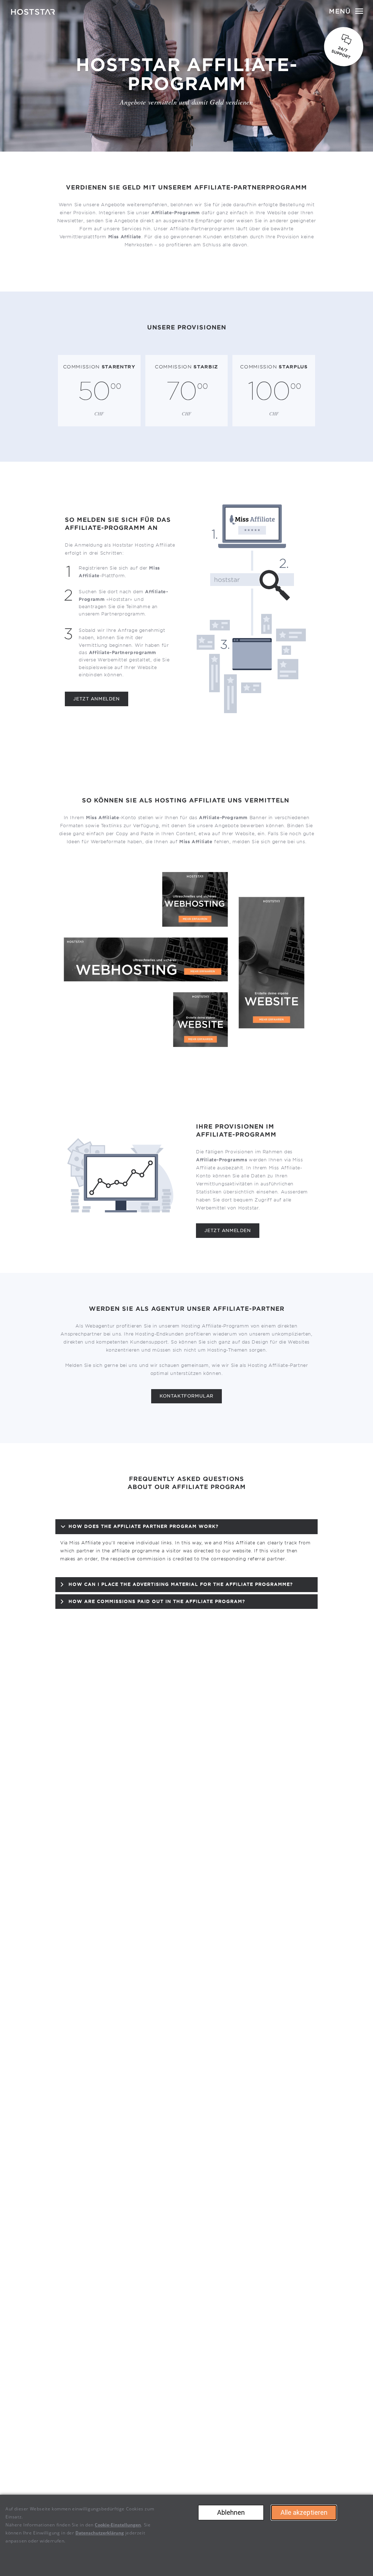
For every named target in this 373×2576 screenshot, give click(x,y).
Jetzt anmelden (96, 699)
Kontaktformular (186, 1396)
